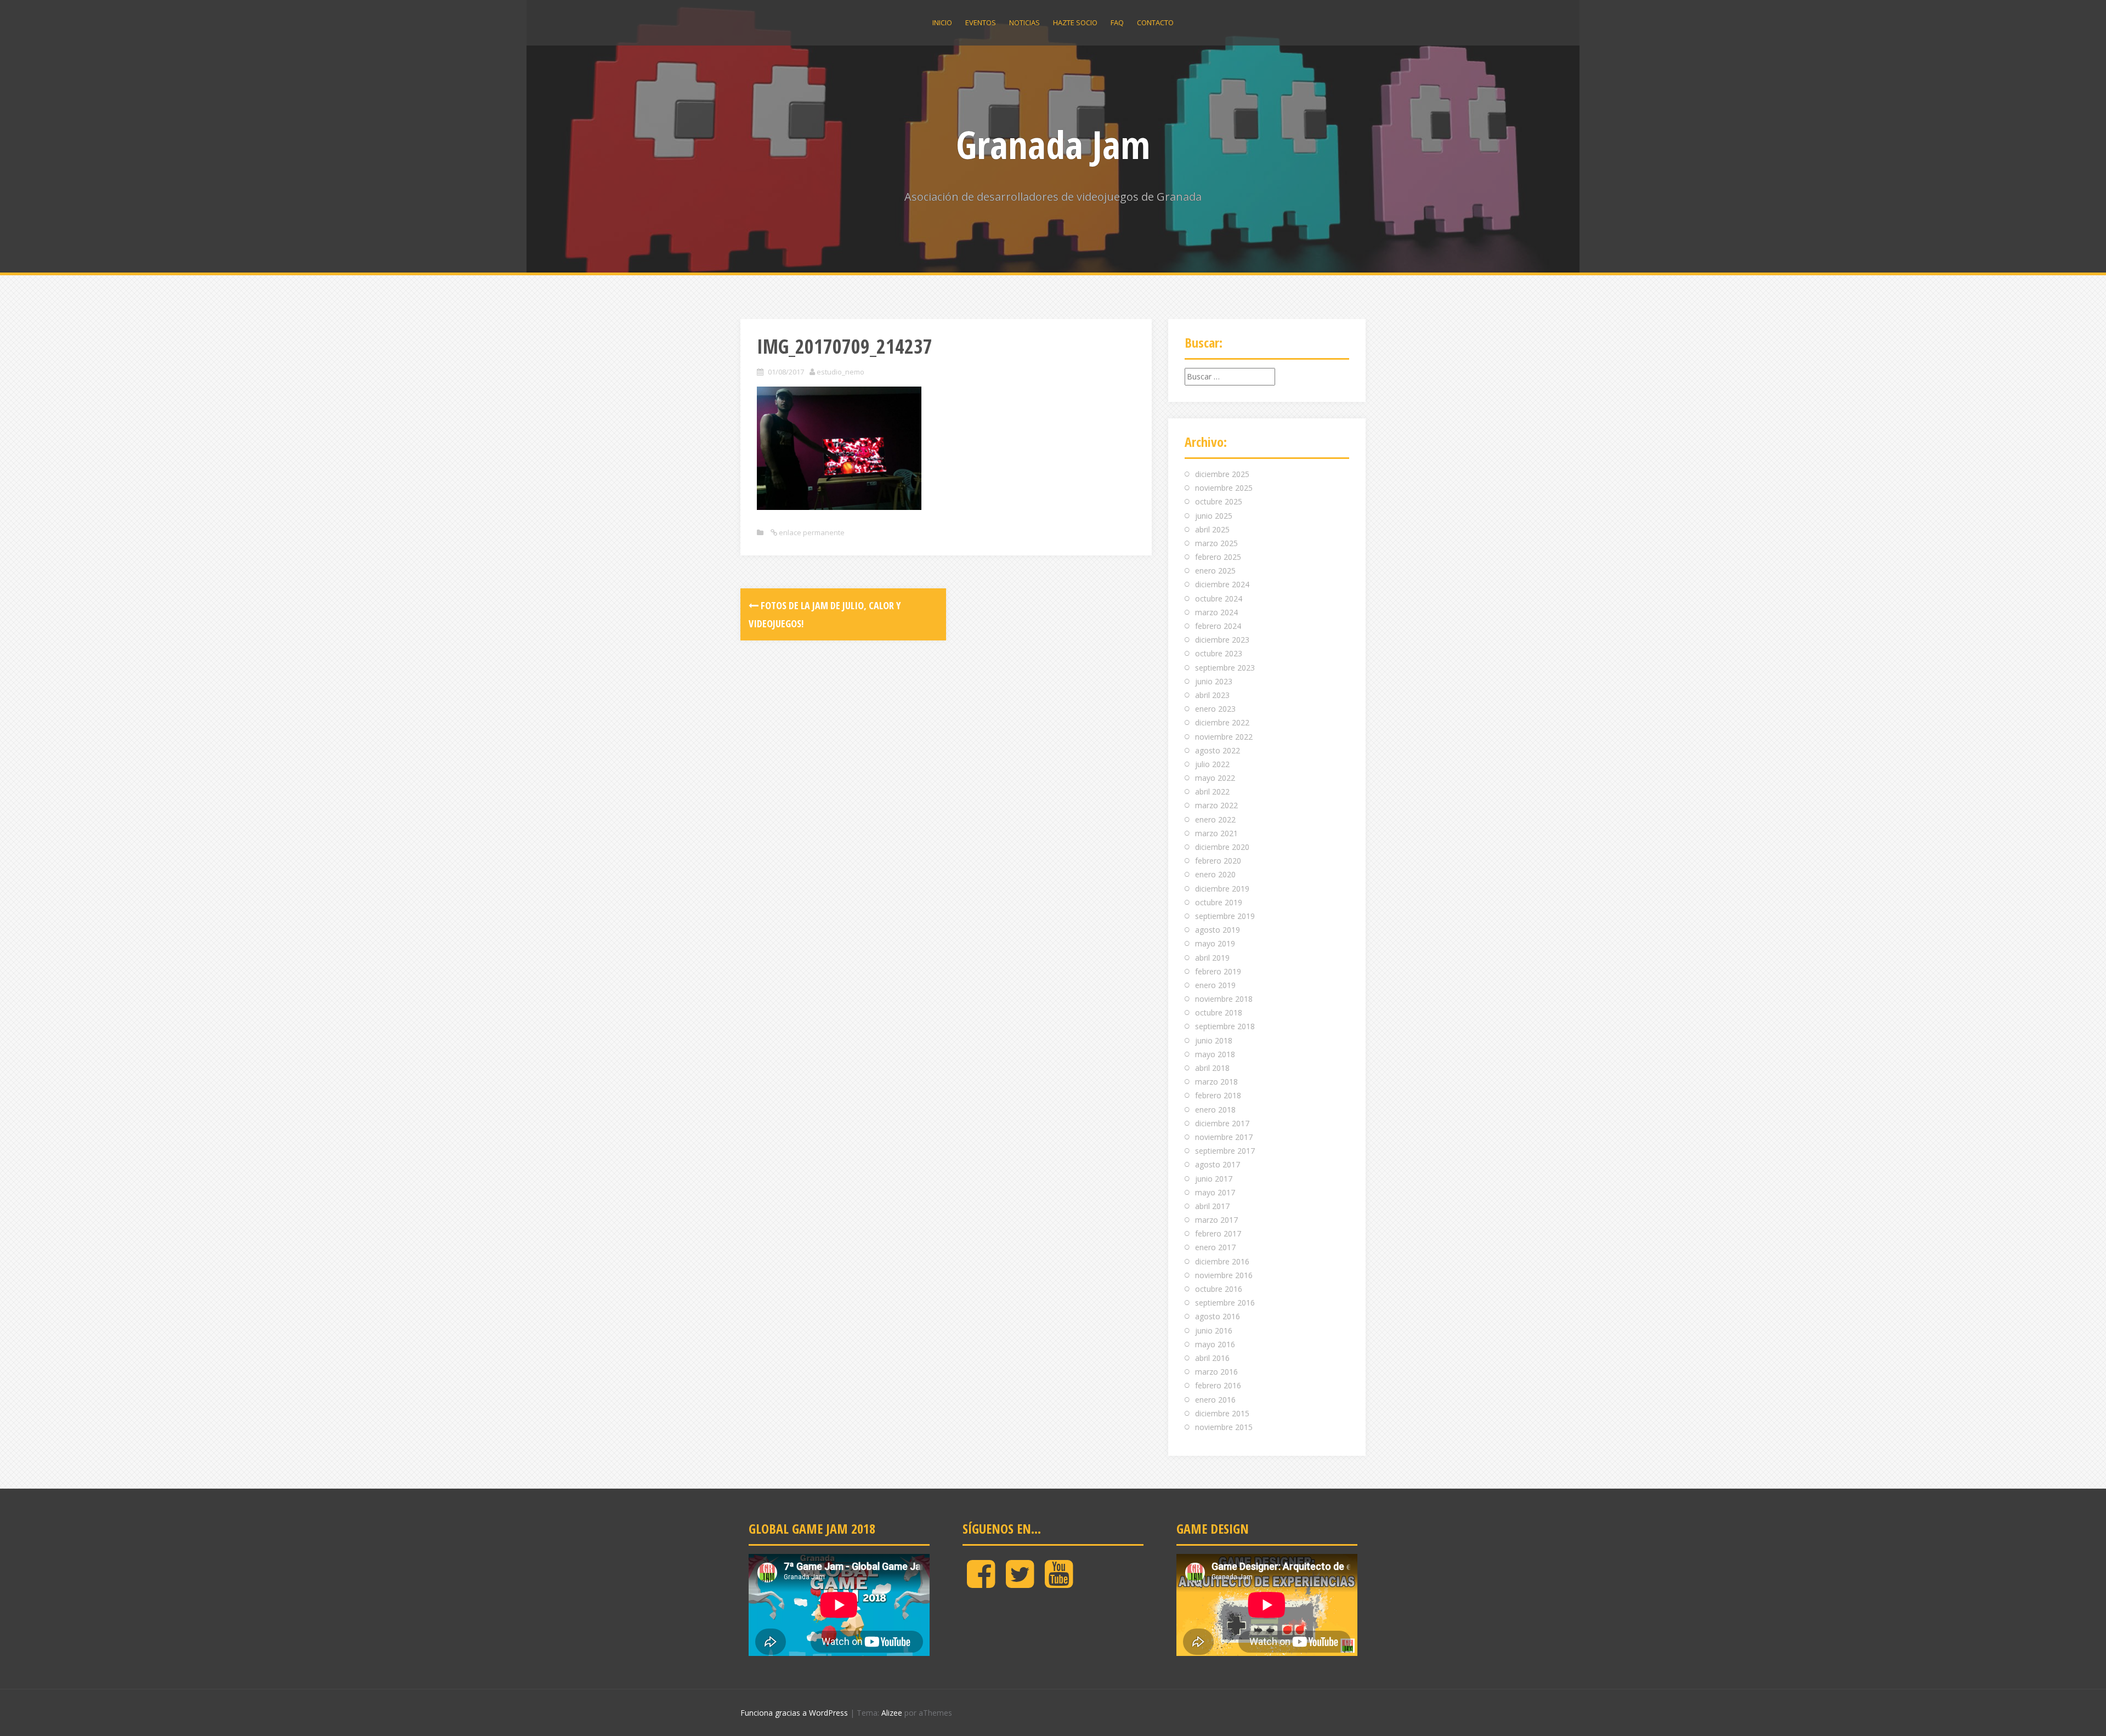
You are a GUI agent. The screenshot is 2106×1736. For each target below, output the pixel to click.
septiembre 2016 (1225, 1303)
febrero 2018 (1218, 1095)
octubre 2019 (1219, 902)
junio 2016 (1214, 1331)
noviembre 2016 (1224, 1275)
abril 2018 (1212, 1068)
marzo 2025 (1216, 543)
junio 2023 (1214, 681)
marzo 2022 (1216, 805)
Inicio (942, 22)
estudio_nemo (840, 372)
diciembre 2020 (1222, 847)
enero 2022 (1215, 819)
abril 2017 (1212, 1206)
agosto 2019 (1218, 930)
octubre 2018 (1219, 1012)
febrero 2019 (1218, 971)
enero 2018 (1215, 1110)
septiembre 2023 (1225, 668)
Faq (1117, 22)
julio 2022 (1212, 764)
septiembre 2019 (1225, 916)
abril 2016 (1212, 1358)
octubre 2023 (1219, 653)
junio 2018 (1214, 1040)
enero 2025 (1215, 571)
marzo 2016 (1216, 1372)
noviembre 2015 (1224, 1427)
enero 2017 (1215, 1247)
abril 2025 (1212, 529)
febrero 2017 (1218, 1233)
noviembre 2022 (1224, 737)
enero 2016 (1215, 1400)
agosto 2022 (1218, 750)
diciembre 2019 (1222, 889)
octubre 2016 (1219, 1289)
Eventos (981, 22)
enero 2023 (1215, 709)
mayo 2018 (1215, 1054)
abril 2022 (1212, 792)
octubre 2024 (1219, 598)
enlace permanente (811, 532)
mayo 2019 (1215, 943)
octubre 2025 (1219, 501)
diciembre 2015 (1222, 1413)
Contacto (1155, 22)
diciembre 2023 (1222, 640)
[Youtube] (1059, 1583)
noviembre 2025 (1224, 488)
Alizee (892, 1713)
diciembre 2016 (1222, 1261)
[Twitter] (1020, 1583)
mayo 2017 (1215, 1192)
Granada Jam (1053, 144)
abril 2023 (1212, 695)
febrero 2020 (1218, 861)
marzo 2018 (1216, 1082)
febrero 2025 (1218, 557)
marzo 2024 (1216, 612)
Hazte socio (1075, 22)
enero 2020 (1215, 874)
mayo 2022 (1215, 778)
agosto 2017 (1218, 1164)
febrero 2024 (1218, 626)
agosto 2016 (1218, 1316)
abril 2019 (1212, 958)
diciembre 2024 (1222, 584)
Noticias (1024, 22)
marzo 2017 (1216, 1220)
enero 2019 (1215, 985)
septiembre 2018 (1225, 1026)
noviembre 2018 (1224, 999)
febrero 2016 (1218, 1385)
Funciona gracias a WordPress (794, 1713)
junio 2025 (1214, 516)
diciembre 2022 (1222, 722)
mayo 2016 (1215, 1344)
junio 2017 (1214, 1179)
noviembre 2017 (1224, 1137)
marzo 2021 (1216, 833)
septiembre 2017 (1225, 1151)
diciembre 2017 (1222, 1123)
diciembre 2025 (1222, 474)
